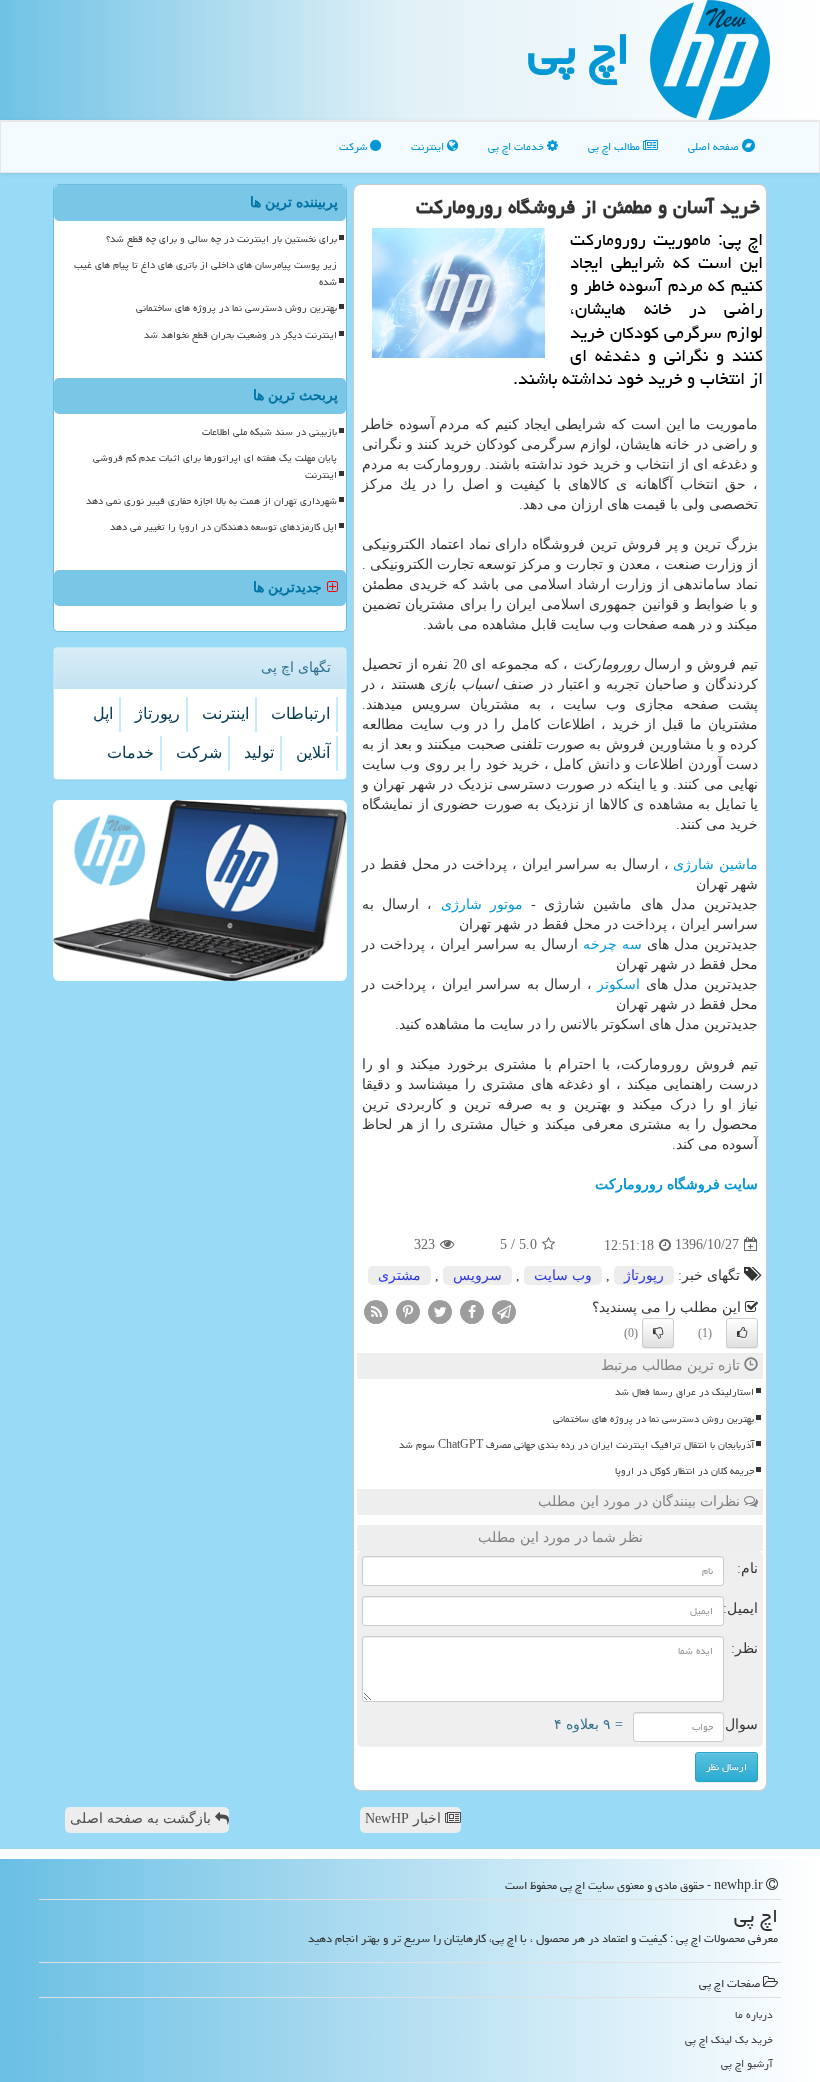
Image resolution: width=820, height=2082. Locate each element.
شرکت (354, 146)
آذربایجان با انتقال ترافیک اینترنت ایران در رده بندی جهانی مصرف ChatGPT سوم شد (576, 1445)
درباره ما (754, 2014)
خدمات (130, 752)
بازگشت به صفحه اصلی (142, 1818)
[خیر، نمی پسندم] (658, 1333)
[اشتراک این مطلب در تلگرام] (504, 1310)
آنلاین (313, 752)
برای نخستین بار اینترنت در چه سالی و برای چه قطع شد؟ (221, 239)
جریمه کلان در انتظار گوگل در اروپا (684, 1471)
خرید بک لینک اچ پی (729, 2039)
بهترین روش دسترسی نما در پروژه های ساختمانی (653, 1419)
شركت (199, 752)
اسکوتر (618, 984)
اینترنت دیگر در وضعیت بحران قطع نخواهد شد (240, 335)
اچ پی (579, 49)
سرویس (477, 1275)
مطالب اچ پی (615, 146)
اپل (103, 713)
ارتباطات (300, 713)
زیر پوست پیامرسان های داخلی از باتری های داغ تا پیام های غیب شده (205, 273)
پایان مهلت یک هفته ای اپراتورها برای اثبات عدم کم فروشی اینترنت (215, 466)
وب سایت (563, 1275)
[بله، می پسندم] (742, 1333)
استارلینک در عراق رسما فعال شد (684, 1392)
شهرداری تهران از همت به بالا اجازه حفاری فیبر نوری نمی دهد (211, 501)
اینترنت (429, 146)
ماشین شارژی (715, 864)
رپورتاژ (644, 1275)
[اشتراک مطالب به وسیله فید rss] (376, 1310)
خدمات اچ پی (517, 146)
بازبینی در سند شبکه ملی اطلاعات (269, 432)
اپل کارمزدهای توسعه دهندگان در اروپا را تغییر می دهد (223, 527)
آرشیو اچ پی (747, 2063)
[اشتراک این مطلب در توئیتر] (440, 1310)
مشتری (399, 1275)
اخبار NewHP (405, 1818)
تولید (259, 752)
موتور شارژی (482, 904)
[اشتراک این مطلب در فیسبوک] (472, 1310)
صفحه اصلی (715, 146)
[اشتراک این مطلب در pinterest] (408, 1310)
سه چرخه (612, 944)
